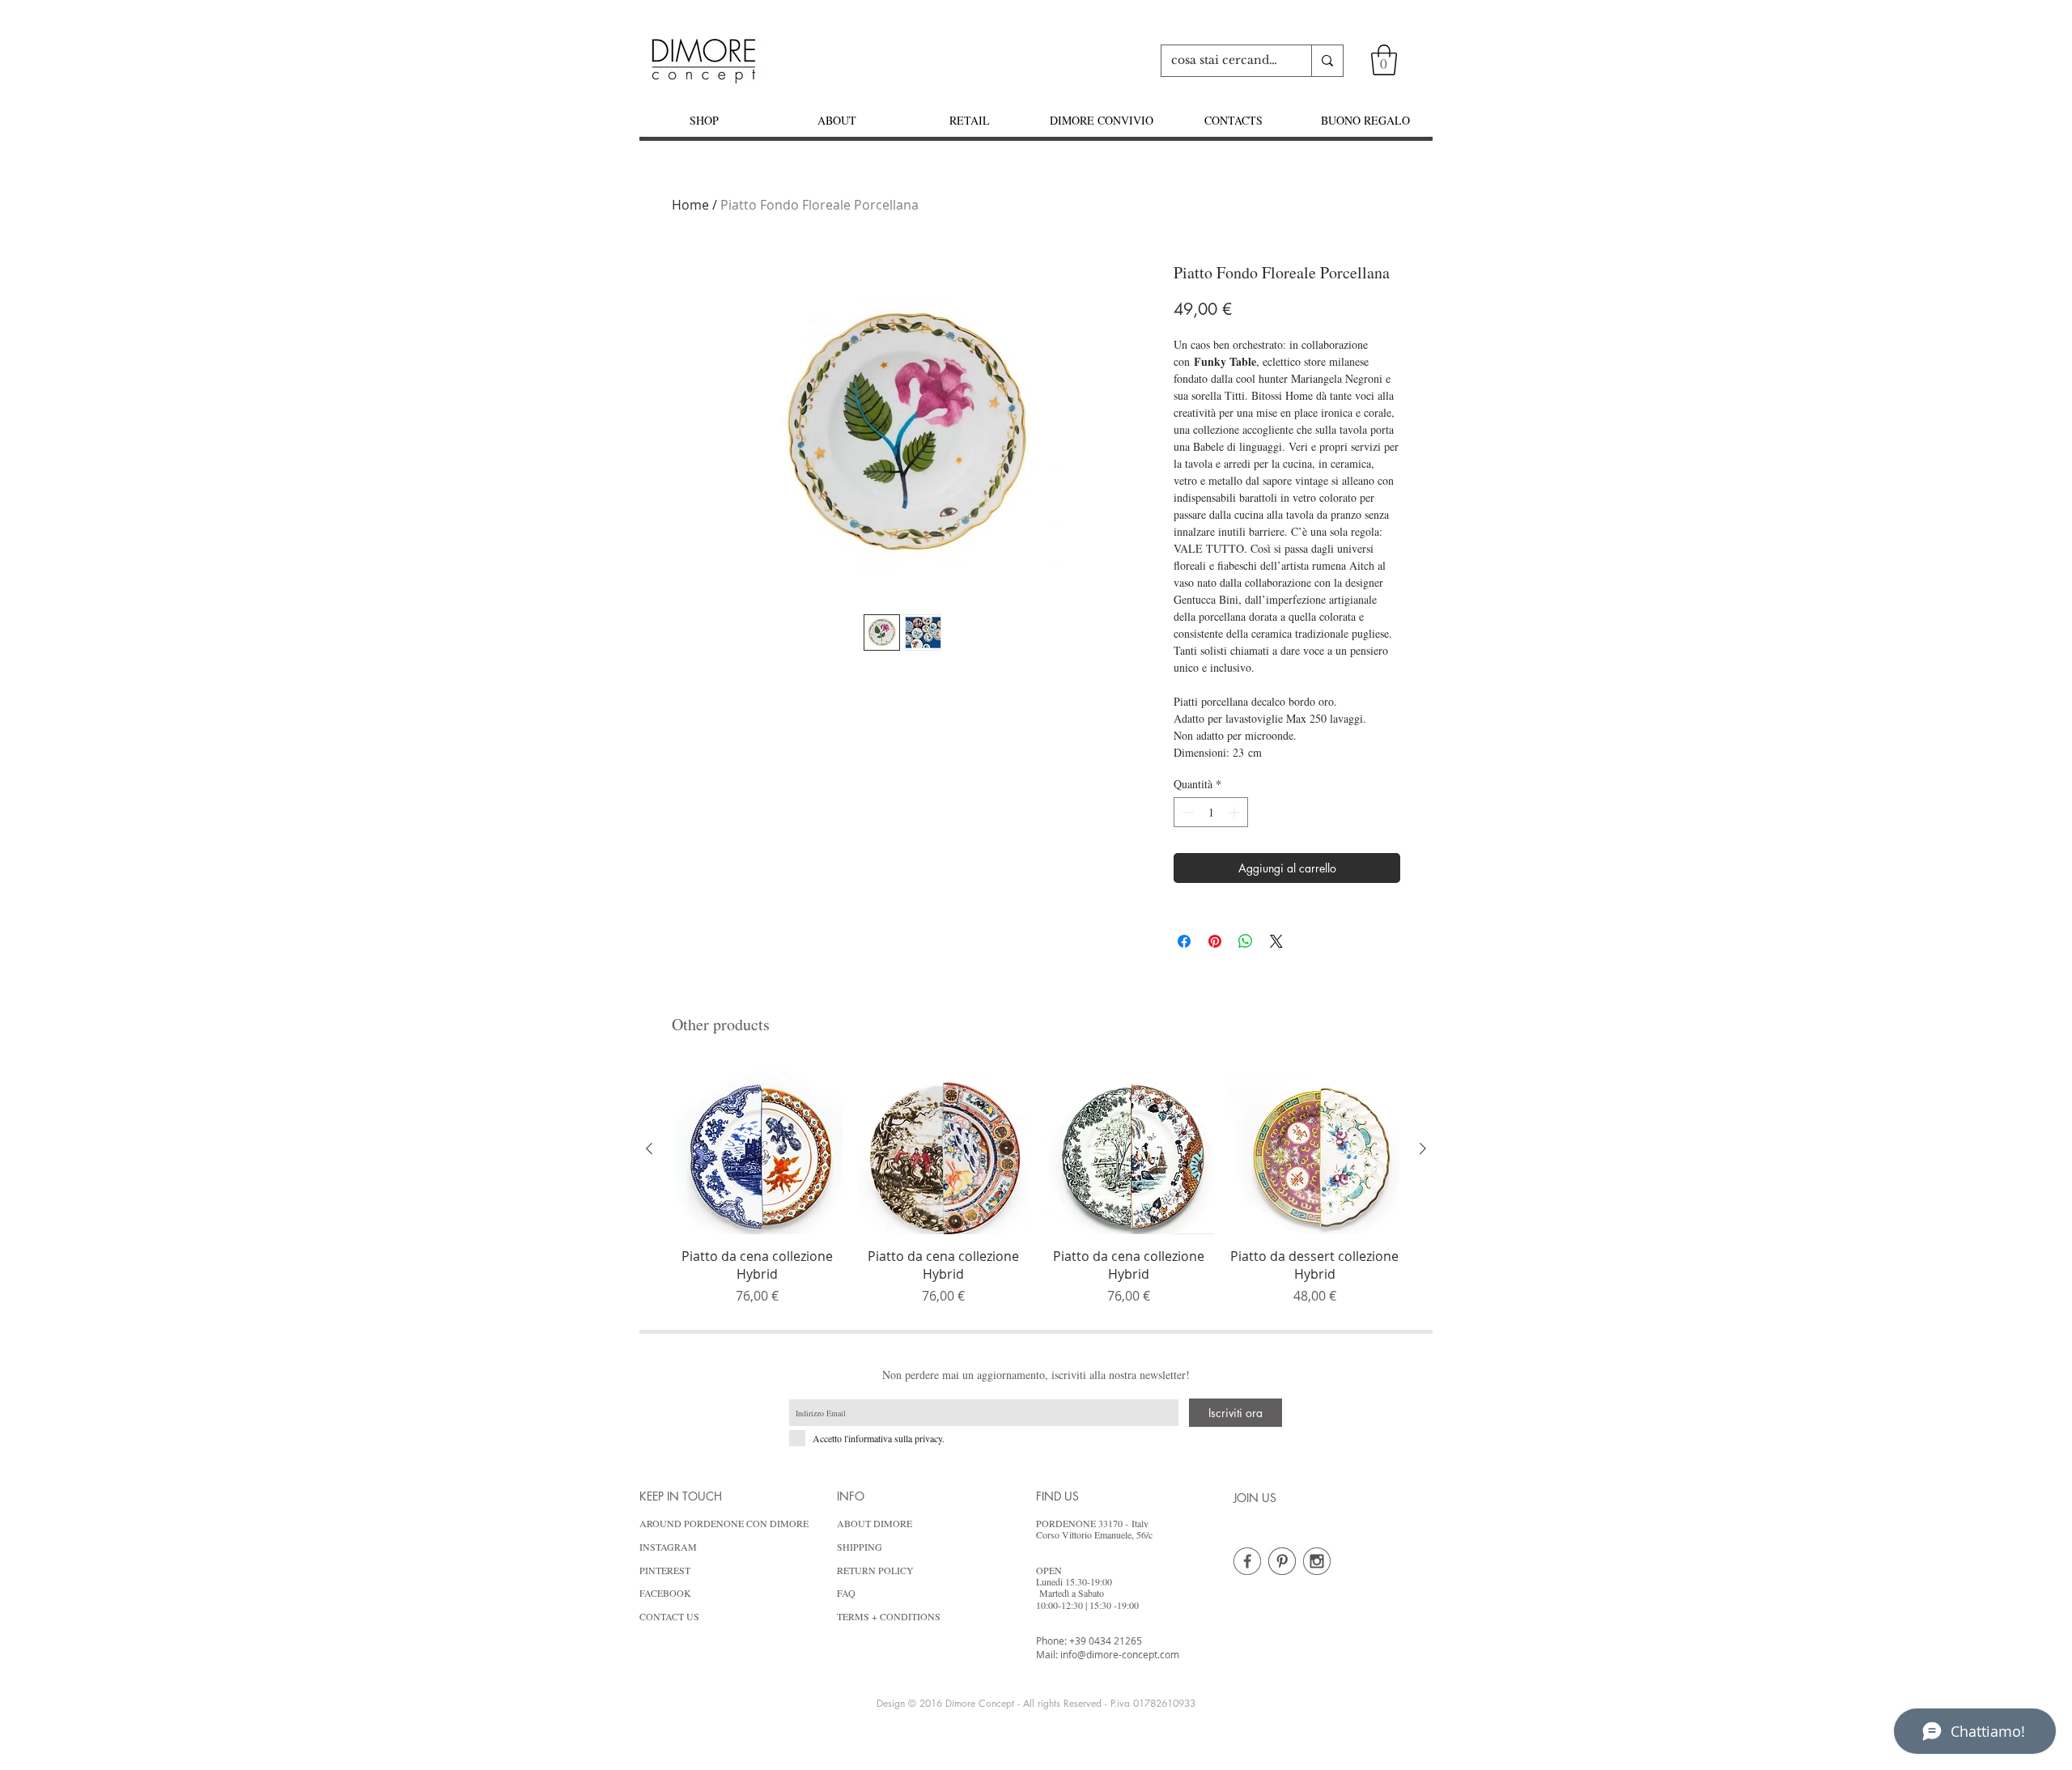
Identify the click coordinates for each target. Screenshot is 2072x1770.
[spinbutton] (1211, 812)
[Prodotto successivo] (1423, 1148)
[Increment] (1236, 812)
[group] (1036, 1185)
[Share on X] (1276, 941)
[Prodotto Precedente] (649, 1148)
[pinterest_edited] (1282, 1561)
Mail (1046, 1654)
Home (690, 205)
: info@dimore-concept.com (1117, 1654)
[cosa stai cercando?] (1327, 61)
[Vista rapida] (758, 1149)
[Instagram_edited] (1317, 1561)
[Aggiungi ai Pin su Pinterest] (1215, 941)
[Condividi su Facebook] (1184, 941)
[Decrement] (1186, 812)
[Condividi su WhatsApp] (1246, 941)
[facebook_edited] (1247, 1561)
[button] (1384, 60)
